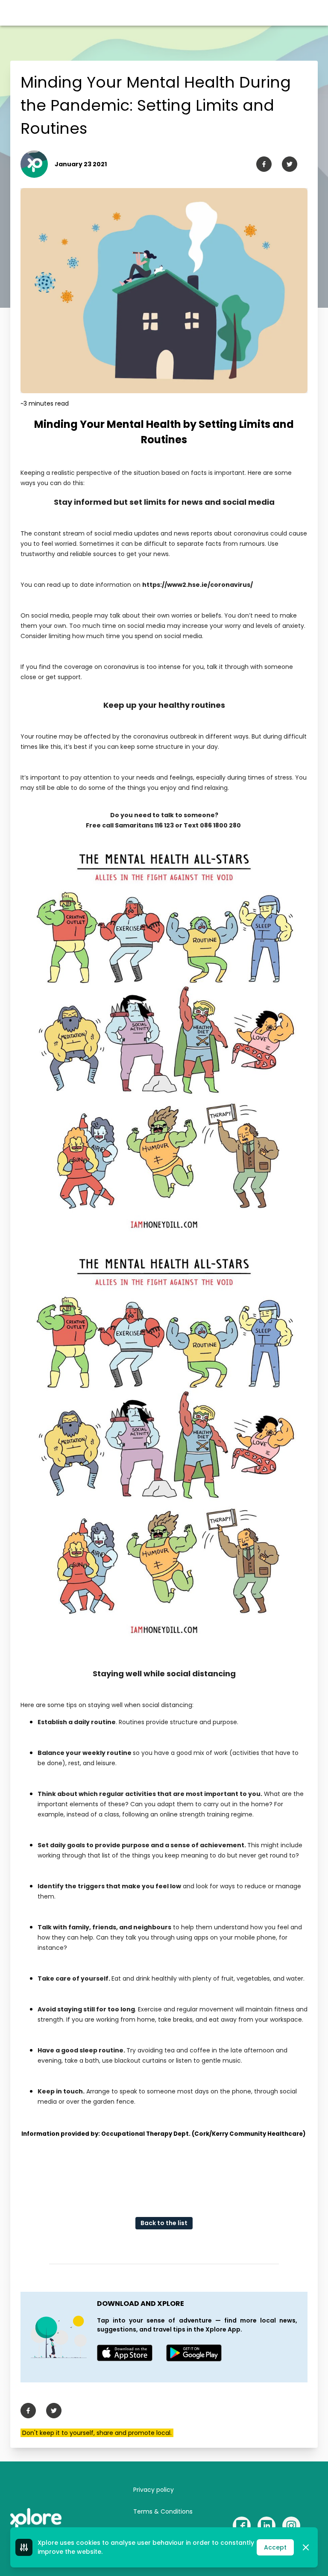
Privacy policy (154, 2490)
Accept (275, 2547)
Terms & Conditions (163, 2511)
